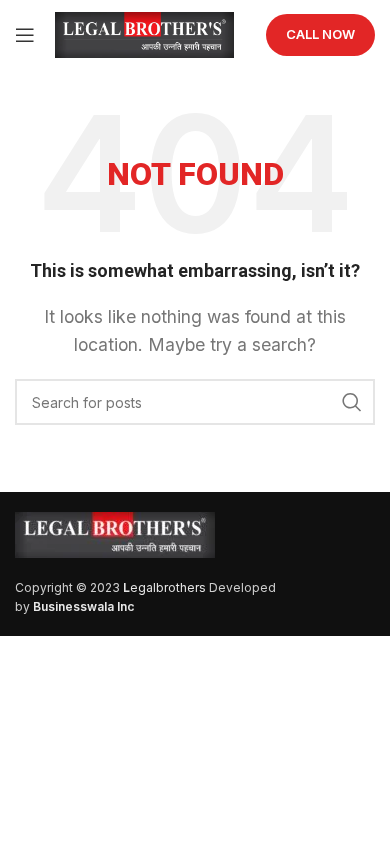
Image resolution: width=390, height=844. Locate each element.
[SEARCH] (352, 402)
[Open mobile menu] (25, 35)
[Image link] (115, 533)
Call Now (320, 34)
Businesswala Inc (83, 606)
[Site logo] (144, 33)
